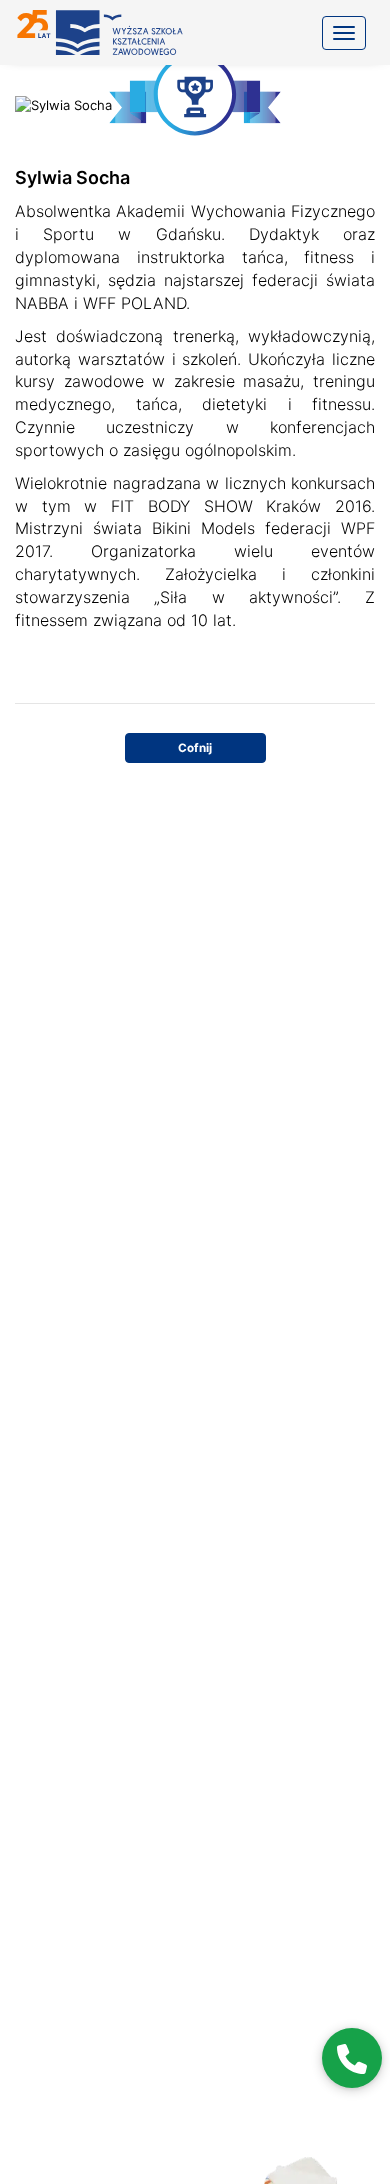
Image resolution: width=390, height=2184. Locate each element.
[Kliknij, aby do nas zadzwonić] (352, 2058)
